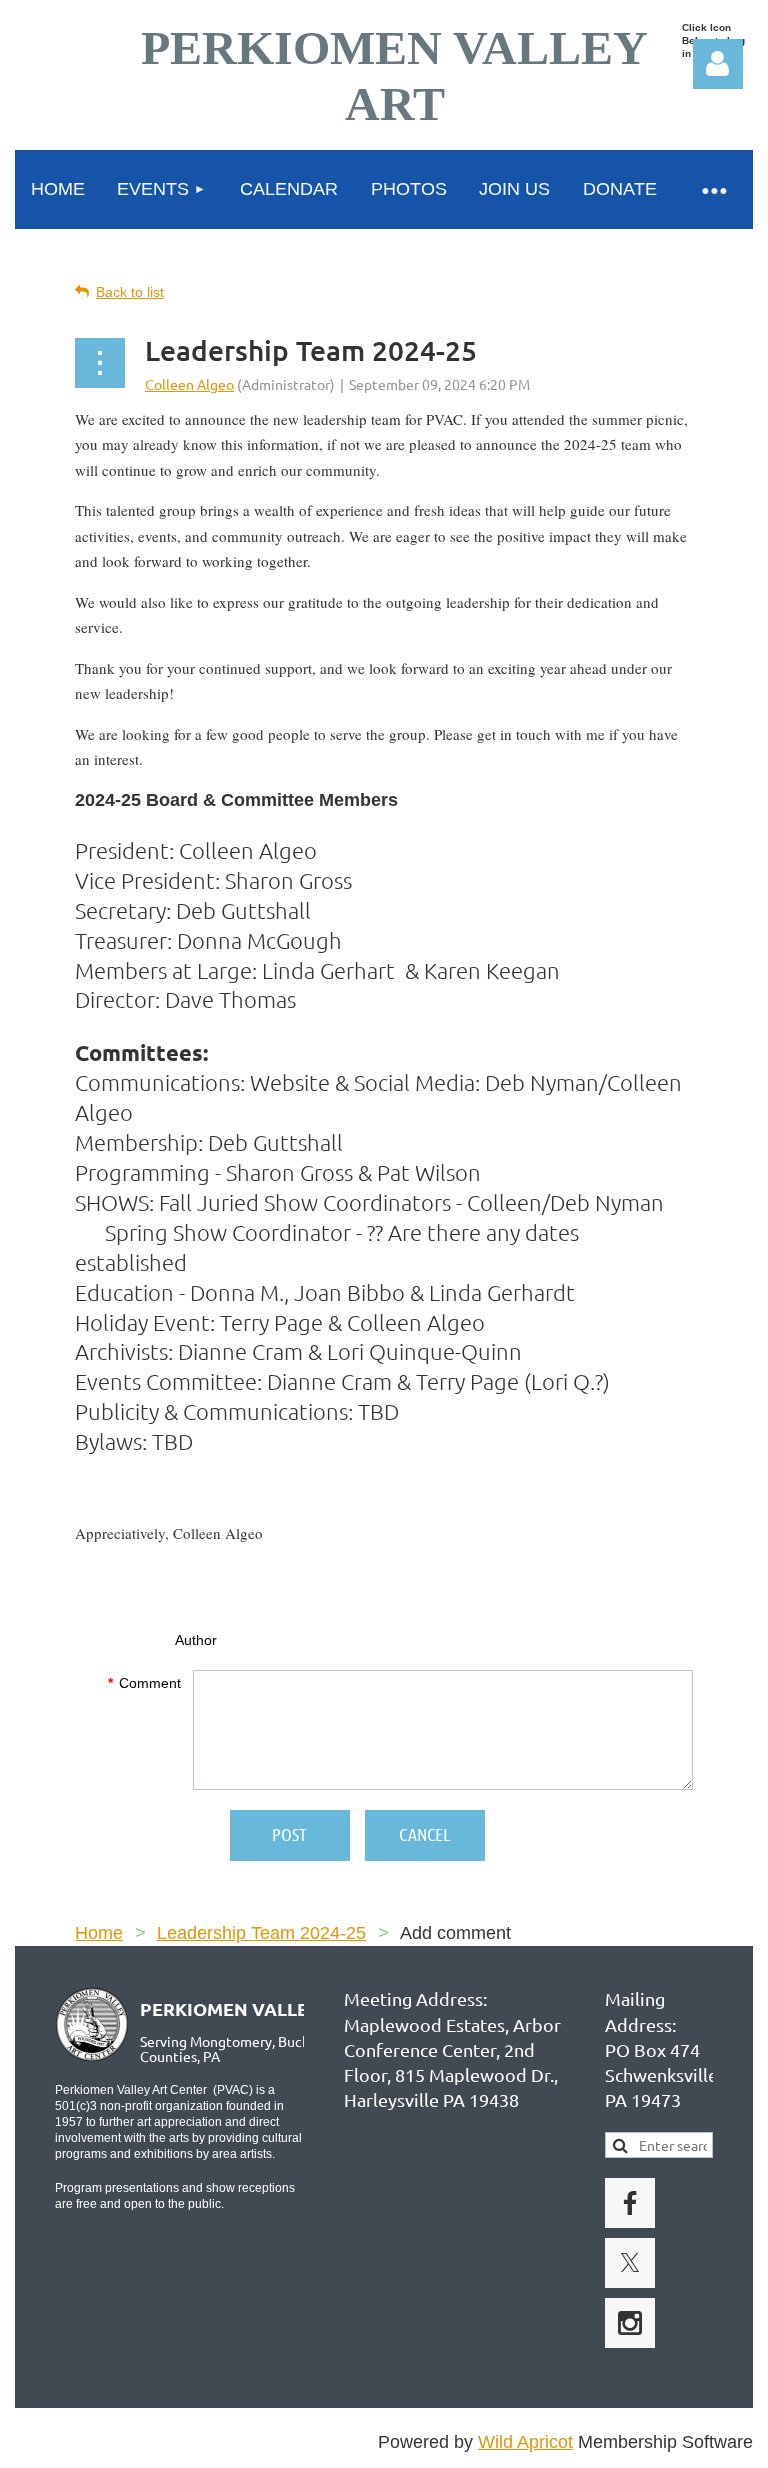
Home (99, 1933)
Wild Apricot (525, 2442)
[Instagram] (630, 2323)
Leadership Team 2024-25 (261, 1933)
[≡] (713, 189)
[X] (630, 2263)
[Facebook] (630, 2203)
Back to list (130, 292)
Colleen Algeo (189, 384)
